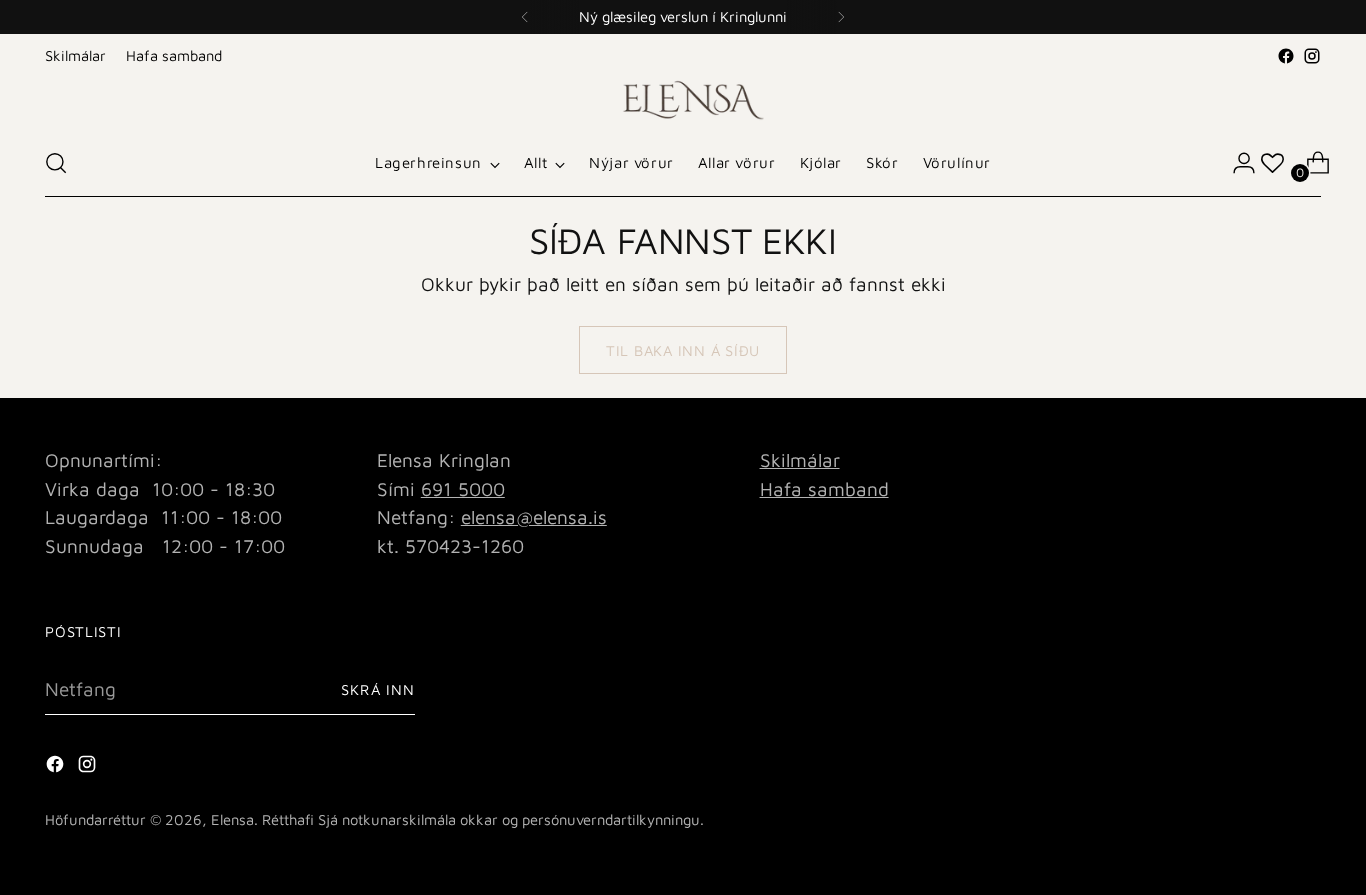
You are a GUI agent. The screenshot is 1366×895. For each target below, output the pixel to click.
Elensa (232, 819)
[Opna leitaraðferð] (56, 163)
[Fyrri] (525, 17)
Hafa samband (824, 489)
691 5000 (463, 489)
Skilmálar (800, 460)
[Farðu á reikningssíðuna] (1236, 163)
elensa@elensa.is (534, 517)
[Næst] (841, 17)
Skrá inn (378, 689)
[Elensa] (683, 99)
